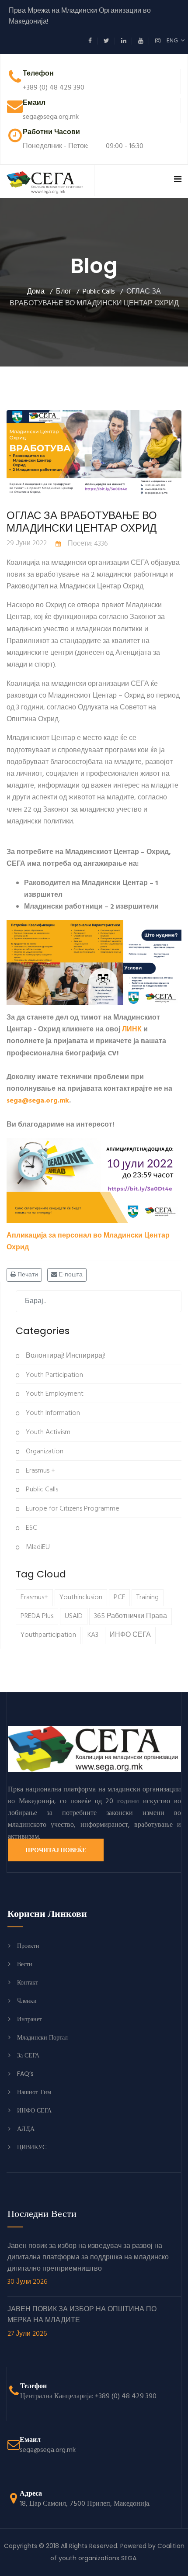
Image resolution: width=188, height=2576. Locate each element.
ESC (31, 1528)
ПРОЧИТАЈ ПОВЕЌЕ (56, 1850)
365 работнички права (131, 1616)
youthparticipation (48, 1635)
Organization (44, 1452)
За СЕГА (28, 2055)
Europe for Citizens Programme (72, 1509)
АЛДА (26, 2129)
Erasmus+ (34, 1597)
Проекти (28, 1946)
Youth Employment (54, 1394)
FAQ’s (25, 2074)
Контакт (28, 1982)
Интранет (30, 2019)
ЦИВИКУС (32, 2147)
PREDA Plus (37, 1616)
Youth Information (52, 1413)
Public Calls (41, 1490)
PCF (119, 1597)
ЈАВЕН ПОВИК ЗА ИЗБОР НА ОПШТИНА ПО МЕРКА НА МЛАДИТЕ (82, 2322)
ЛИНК (132, 1030)
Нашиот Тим (34, 2092)
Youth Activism (47, 1432)
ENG (174, 41)
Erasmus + (40, 1471)
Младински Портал (42, 2037)
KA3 (93, 1635)
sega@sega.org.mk (38, 1101)
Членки (27, 2001)
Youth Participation (54, 1375)
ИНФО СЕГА (130, 1635)
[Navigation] (178, 180)
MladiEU (37, 1547)
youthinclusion (81, 1597)
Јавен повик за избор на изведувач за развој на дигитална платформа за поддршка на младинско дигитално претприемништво (88, 2264)
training (148, 1597)
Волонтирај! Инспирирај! (65, 1356)
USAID (74, 1616)
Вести (25, 1964)
